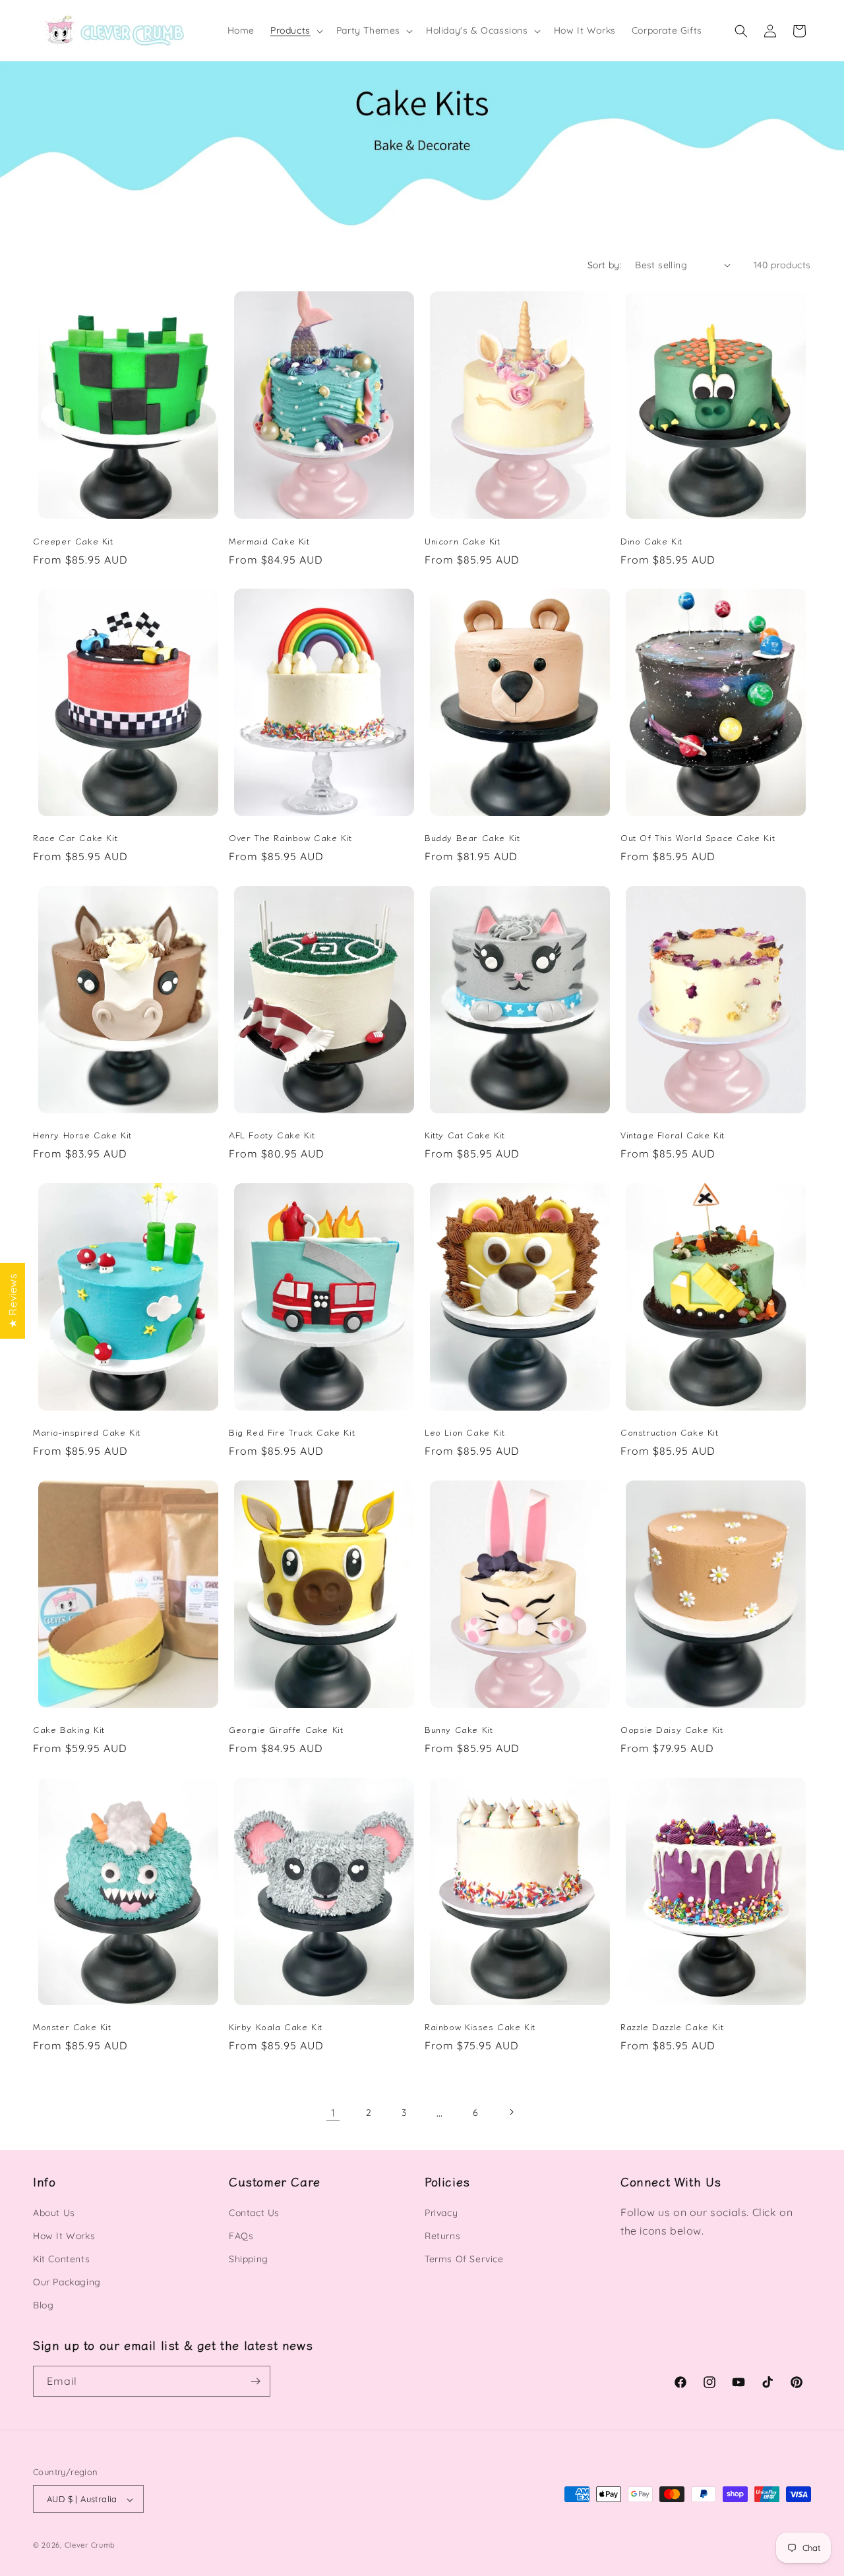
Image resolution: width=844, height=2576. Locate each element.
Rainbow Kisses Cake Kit (480, 2028)
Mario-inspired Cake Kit (87, 1433)
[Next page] (511, 2112)
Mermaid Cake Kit (269, 541)
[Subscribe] (255, 2381)
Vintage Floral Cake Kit (673, 1135)
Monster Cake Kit (72, 2028)
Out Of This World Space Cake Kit (698, 838)
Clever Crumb (90, 2546)
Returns (442, 2236)
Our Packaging (67, 2282)
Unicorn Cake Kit (463, 541)
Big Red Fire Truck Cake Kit (292, 1433)
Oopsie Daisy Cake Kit (672, 1730)
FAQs (241, 2236)
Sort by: (605, 265)
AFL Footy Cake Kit (272, 1135)
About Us (54, 2213)
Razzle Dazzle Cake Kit (672, 2028)
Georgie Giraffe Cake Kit (286, 1730)
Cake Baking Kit (69, 1730)
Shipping (249, 2259)
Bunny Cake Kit (459, 1730)
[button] (295, 30)
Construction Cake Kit (670, 1433)
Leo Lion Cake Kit (465, 1433)
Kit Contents (61, 2259)
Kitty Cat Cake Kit (465, 1135)
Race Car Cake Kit (75, 838)
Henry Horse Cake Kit (82, 1135)
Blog (43, 2306)
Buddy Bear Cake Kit (472, 838)
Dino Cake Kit (651, 541)
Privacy (441, 2213)
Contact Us (254, 2213)
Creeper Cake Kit (73, 541)
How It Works (64, 2236)
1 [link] (333, 2112)
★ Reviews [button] (13, 1300)
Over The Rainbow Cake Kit (290, 838)
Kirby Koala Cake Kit (276, 2028)
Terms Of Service (464, 2259)
